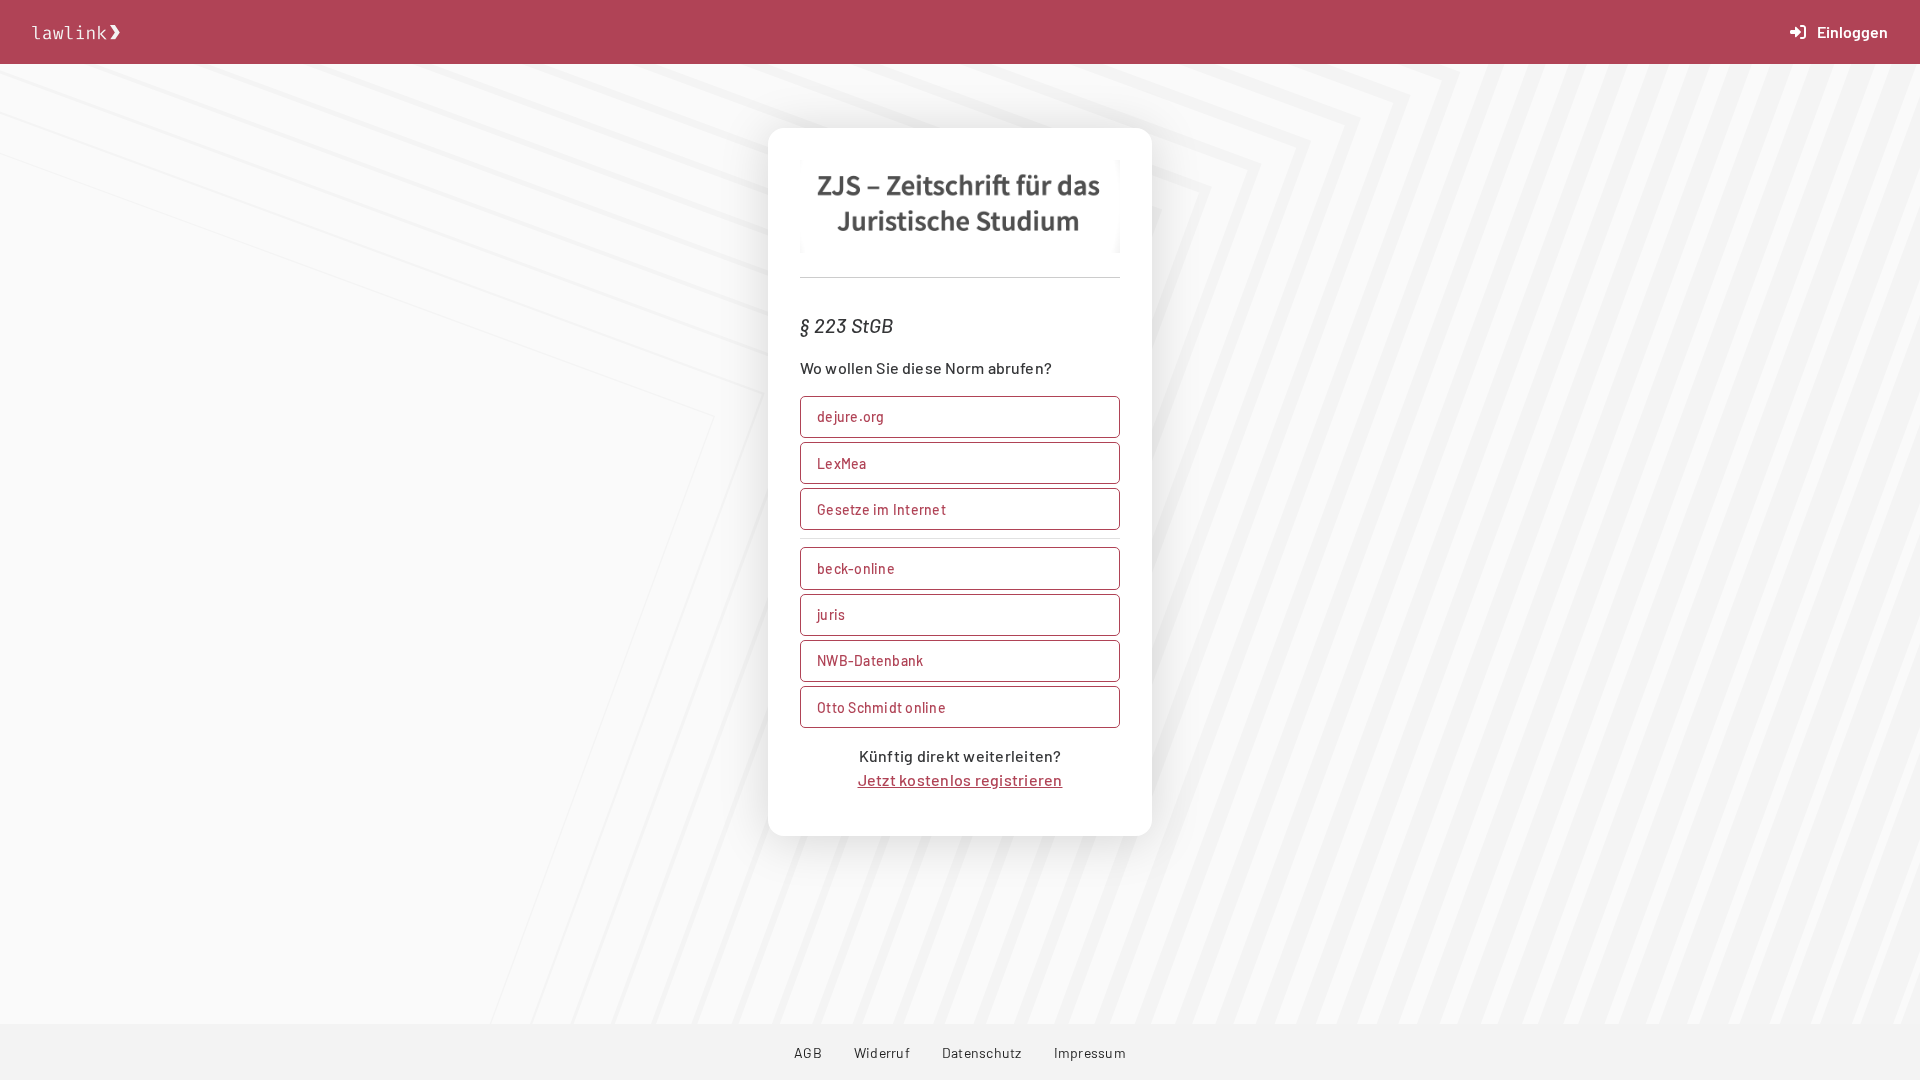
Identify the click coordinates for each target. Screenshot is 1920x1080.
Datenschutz (982, 1052)
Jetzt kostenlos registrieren (960, 779)
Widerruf (882, 1052)
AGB (808, 1052)
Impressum (1090, 1052)
